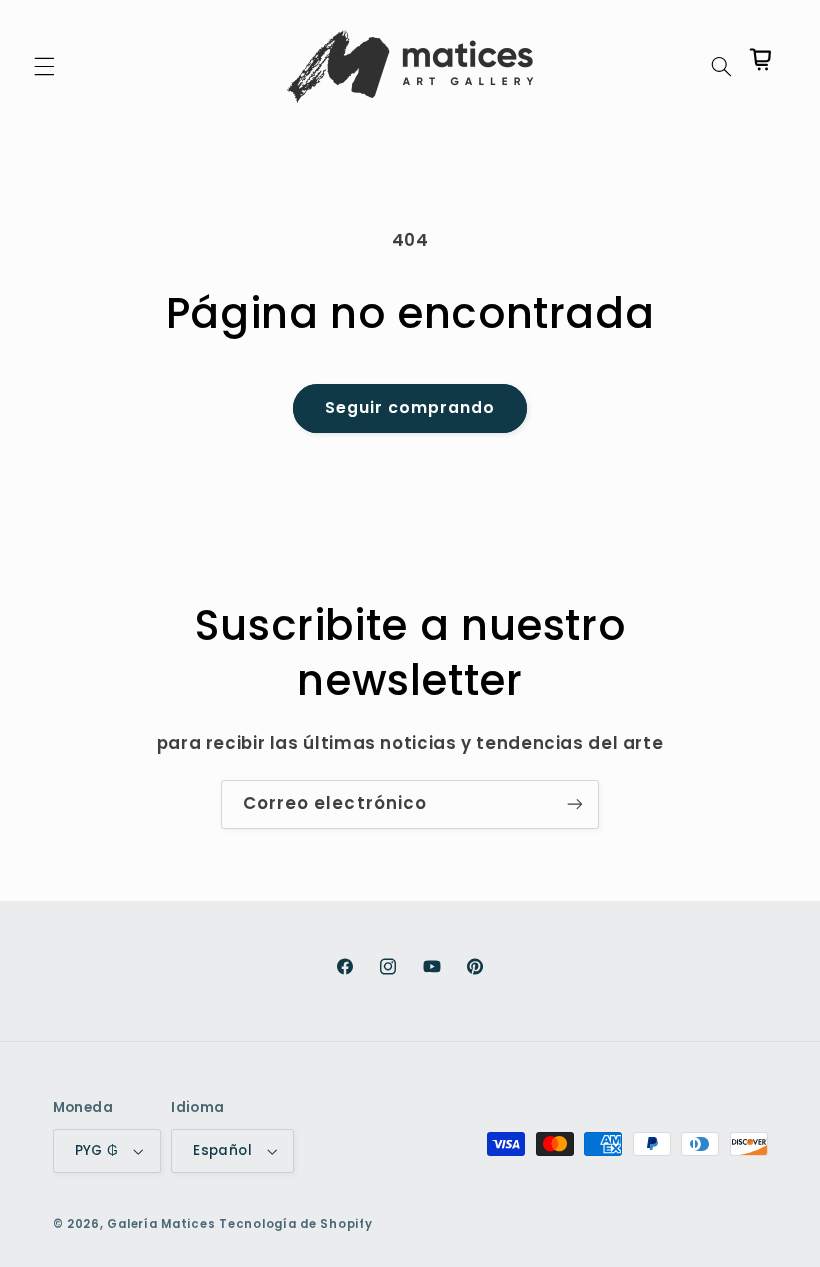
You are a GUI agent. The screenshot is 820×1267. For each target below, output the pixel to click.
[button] (44, 66)
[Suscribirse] (575, 804)
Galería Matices (161, 1224)
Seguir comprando (410, 407)
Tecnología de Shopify (295, 1224)
